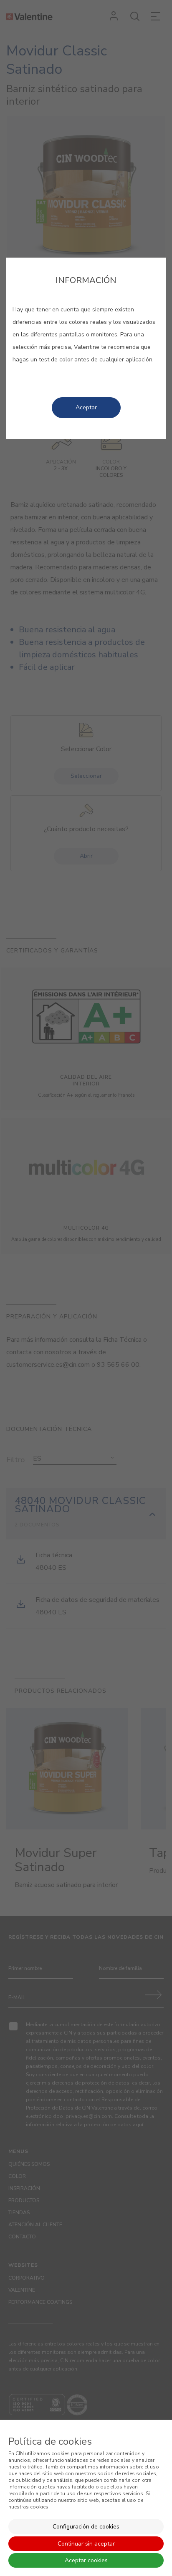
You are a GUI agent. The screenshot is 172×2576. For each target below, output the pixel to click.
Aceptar (86, 407)
